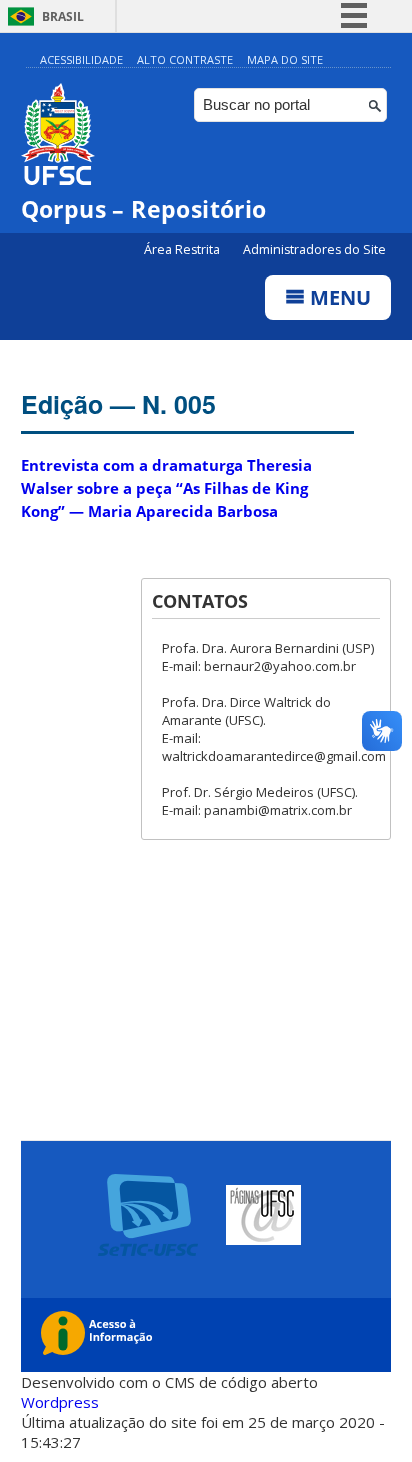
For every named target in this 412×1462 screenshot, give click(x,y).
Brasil (63, 16)
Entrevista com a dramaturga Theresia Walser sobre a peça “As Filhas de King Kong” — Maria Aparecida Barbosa (166, 488)
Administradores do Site (314, 249)
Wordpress (60, 1402)
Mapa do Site (285, 59)
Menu (338, 297)
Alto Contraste (185, 59)
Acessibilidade (81, 59)
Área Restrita (183, 249)
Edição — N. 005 (118, 404)
